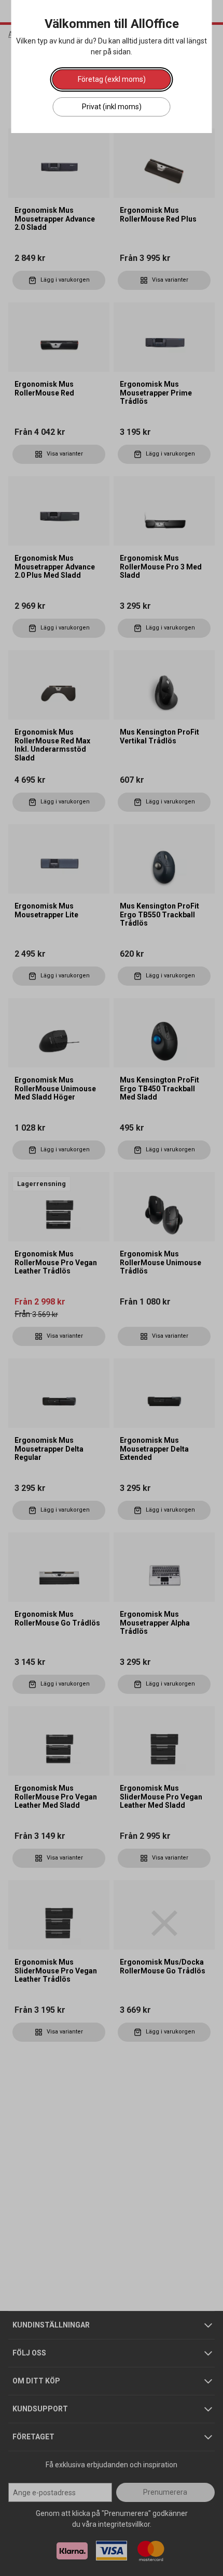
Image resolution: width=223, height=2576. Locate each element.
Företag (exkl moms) (112, 79)
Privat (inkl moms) (112, 107)
